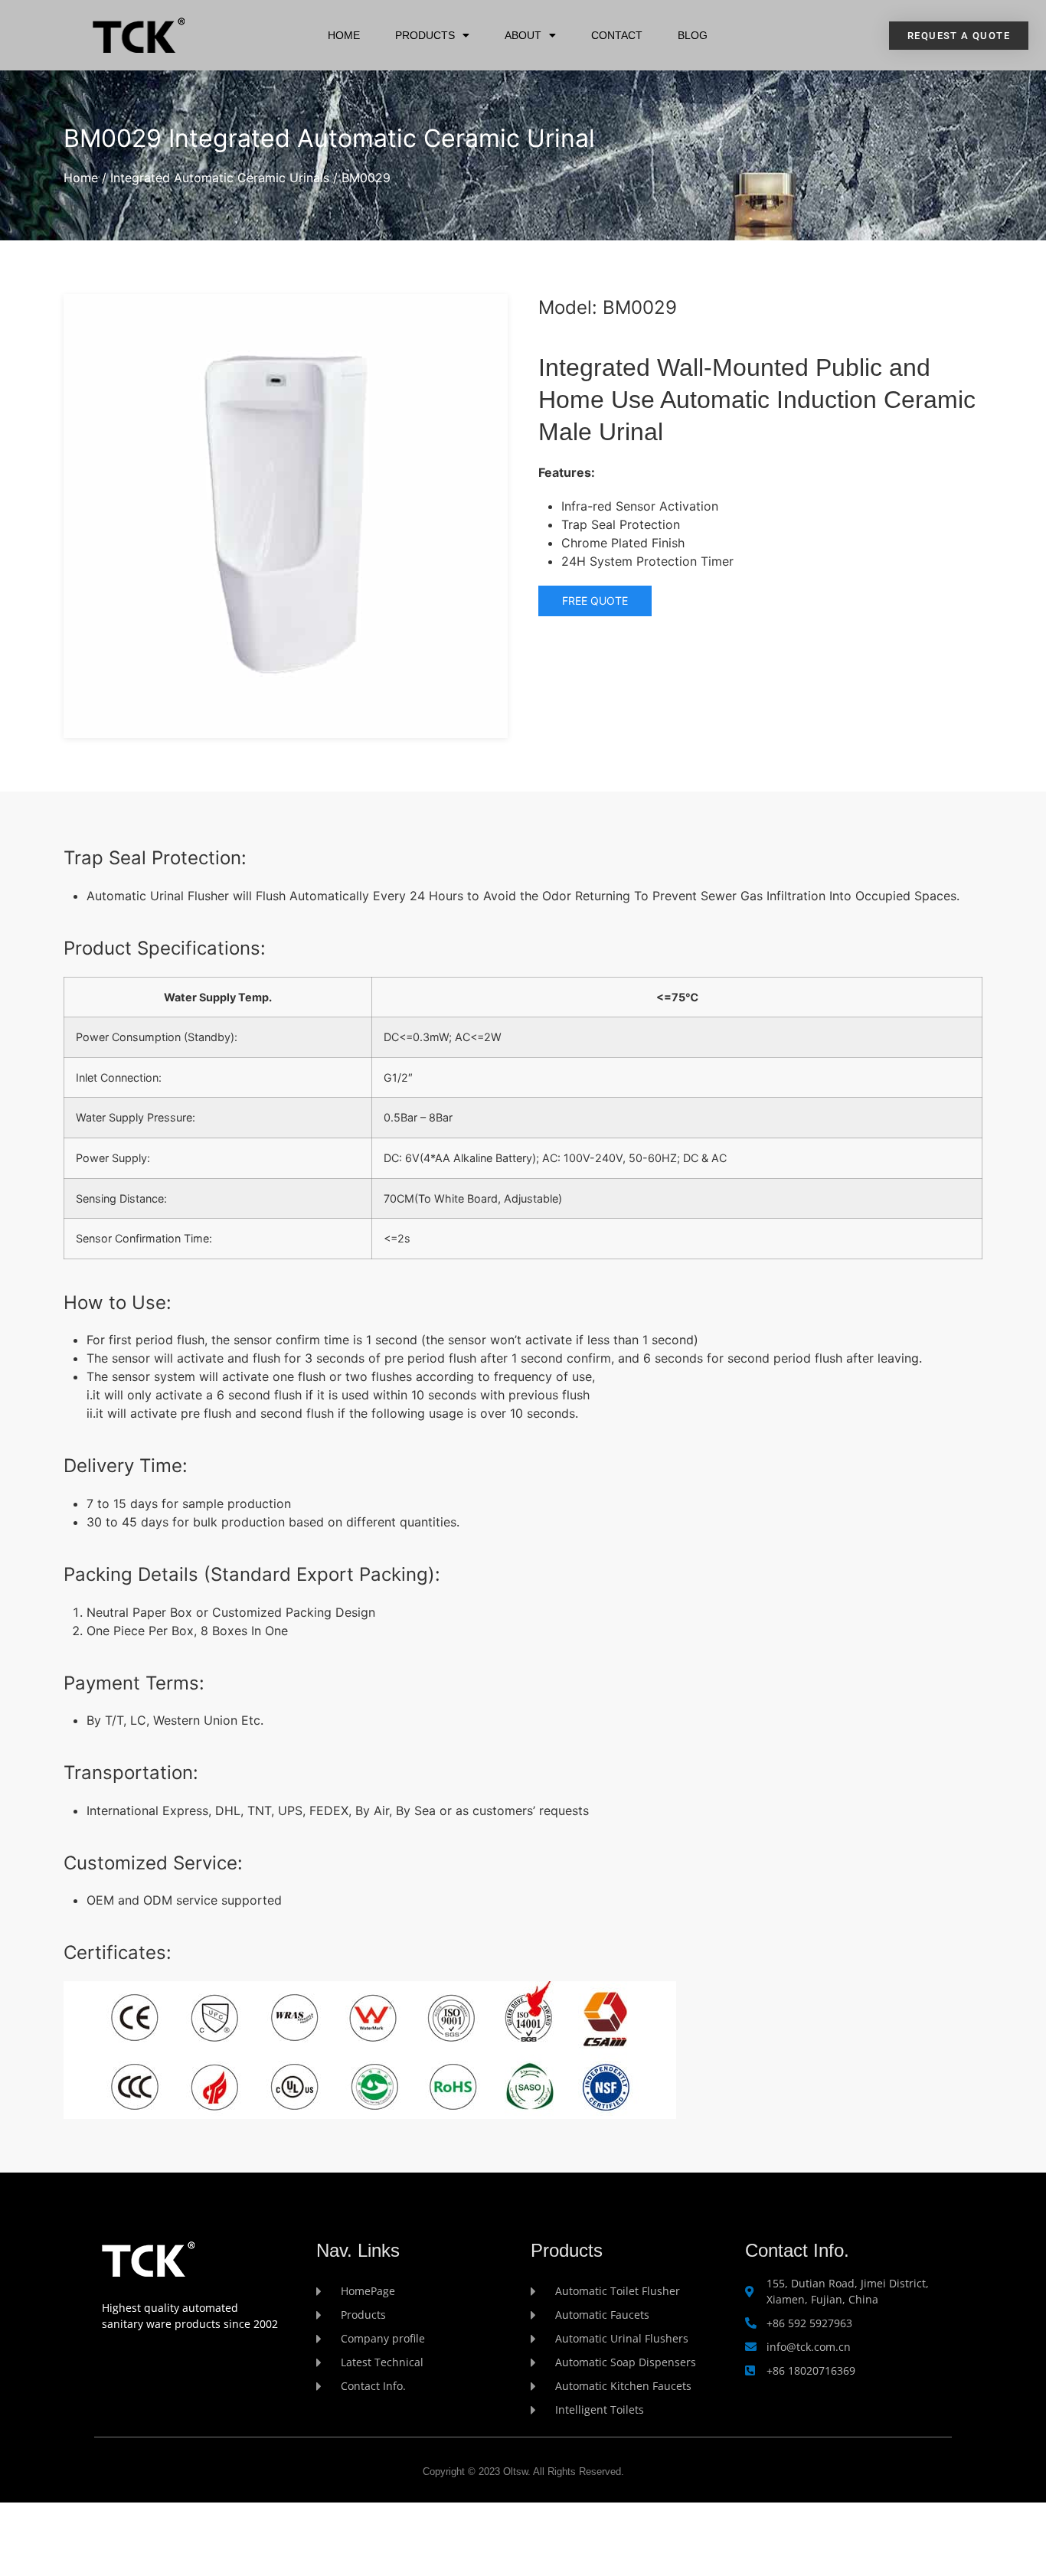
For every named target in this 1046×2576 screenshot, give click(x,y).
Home (344, 35)
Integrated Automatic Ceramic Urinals (220, 178)
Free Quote (595, 601)
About (523, 35)
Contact (617, 35)
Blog (693, 35)
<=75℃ (677, 997)
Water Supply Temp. (218, 997)
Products (425, 35)
